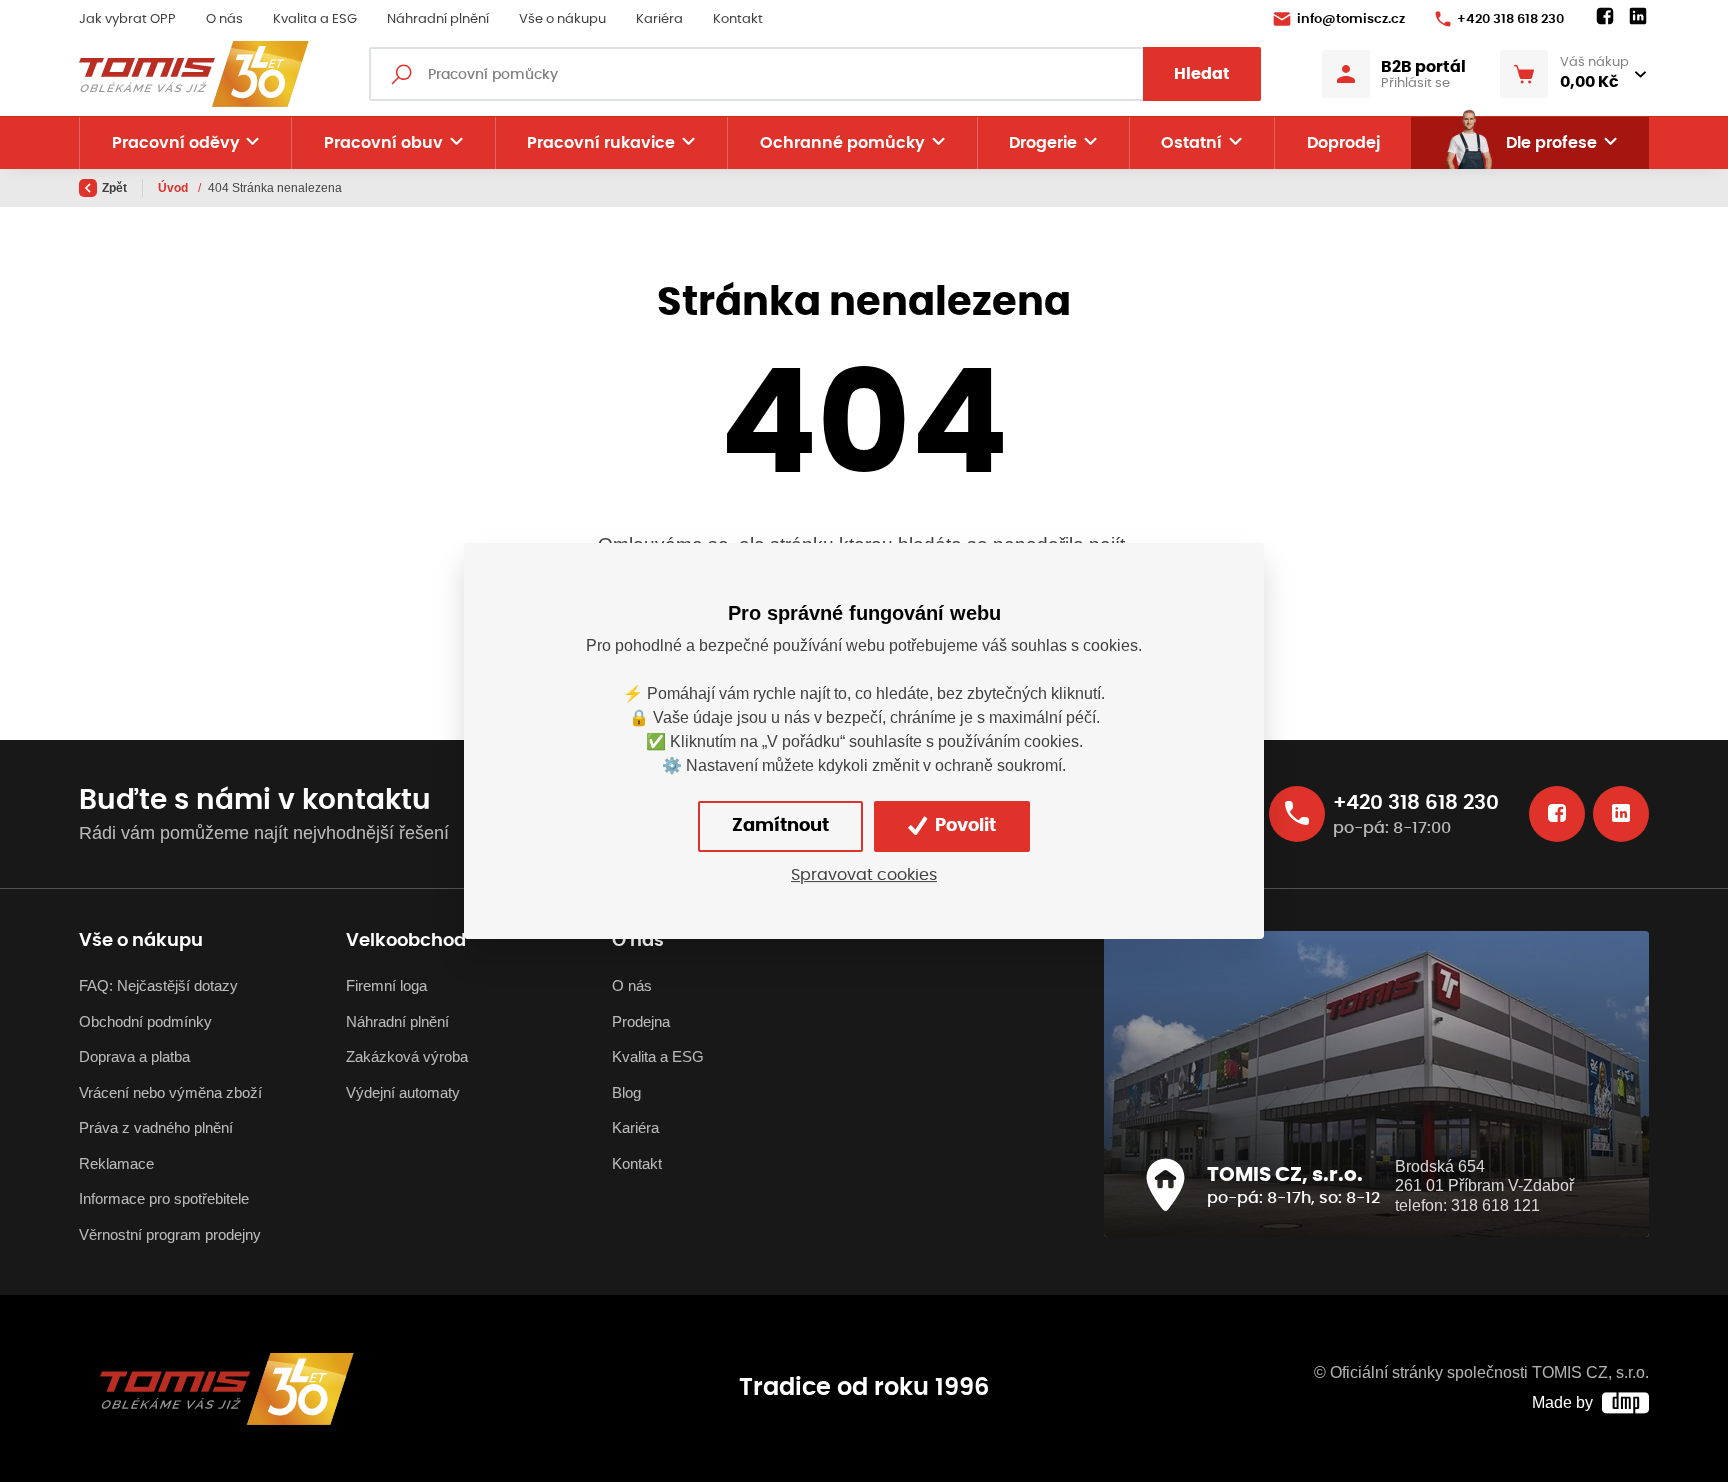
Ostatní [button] (1191, 143)
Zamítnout (780, 826)
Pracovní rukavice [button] (601, 143)
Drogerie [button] (1043, 143)
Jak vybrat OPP (127, 19)
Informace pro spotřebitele (164, 1198)
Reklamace (116, 1163)
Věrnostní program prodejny (170, 1234)
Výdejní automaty (403, 1092)
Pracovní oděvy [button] (176, 143)
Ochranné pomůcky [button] (842, 143)
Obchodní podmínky (145, 1021)
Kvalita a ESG (315, 19)
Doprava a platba (134, 1056)
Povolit (963, 826)
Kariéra (659, 19)
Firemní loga (386, 985)
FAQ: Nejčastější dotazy (158, 985)
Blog (626, 1092)
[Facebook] (1605, 17)
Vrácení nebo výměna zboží (170, 1092)
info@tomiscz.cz (1351, 19)
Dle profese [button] (1551, 143)
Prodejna (641, 1021)
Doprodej (1343, 143)
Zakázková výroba (407, 1056)
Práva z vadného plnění (156, 1127)
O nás (224, 19)
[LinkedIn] (1638, 17)
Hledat (1202, 74)
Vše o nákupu (562, 19)
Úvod (174, 188)
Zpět (114, 188)
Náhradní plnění (438, 19)
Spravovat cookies (864, 875)
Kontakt (738, 19)
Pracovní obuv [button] (383, 143)
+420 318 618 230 (1510, 19)
